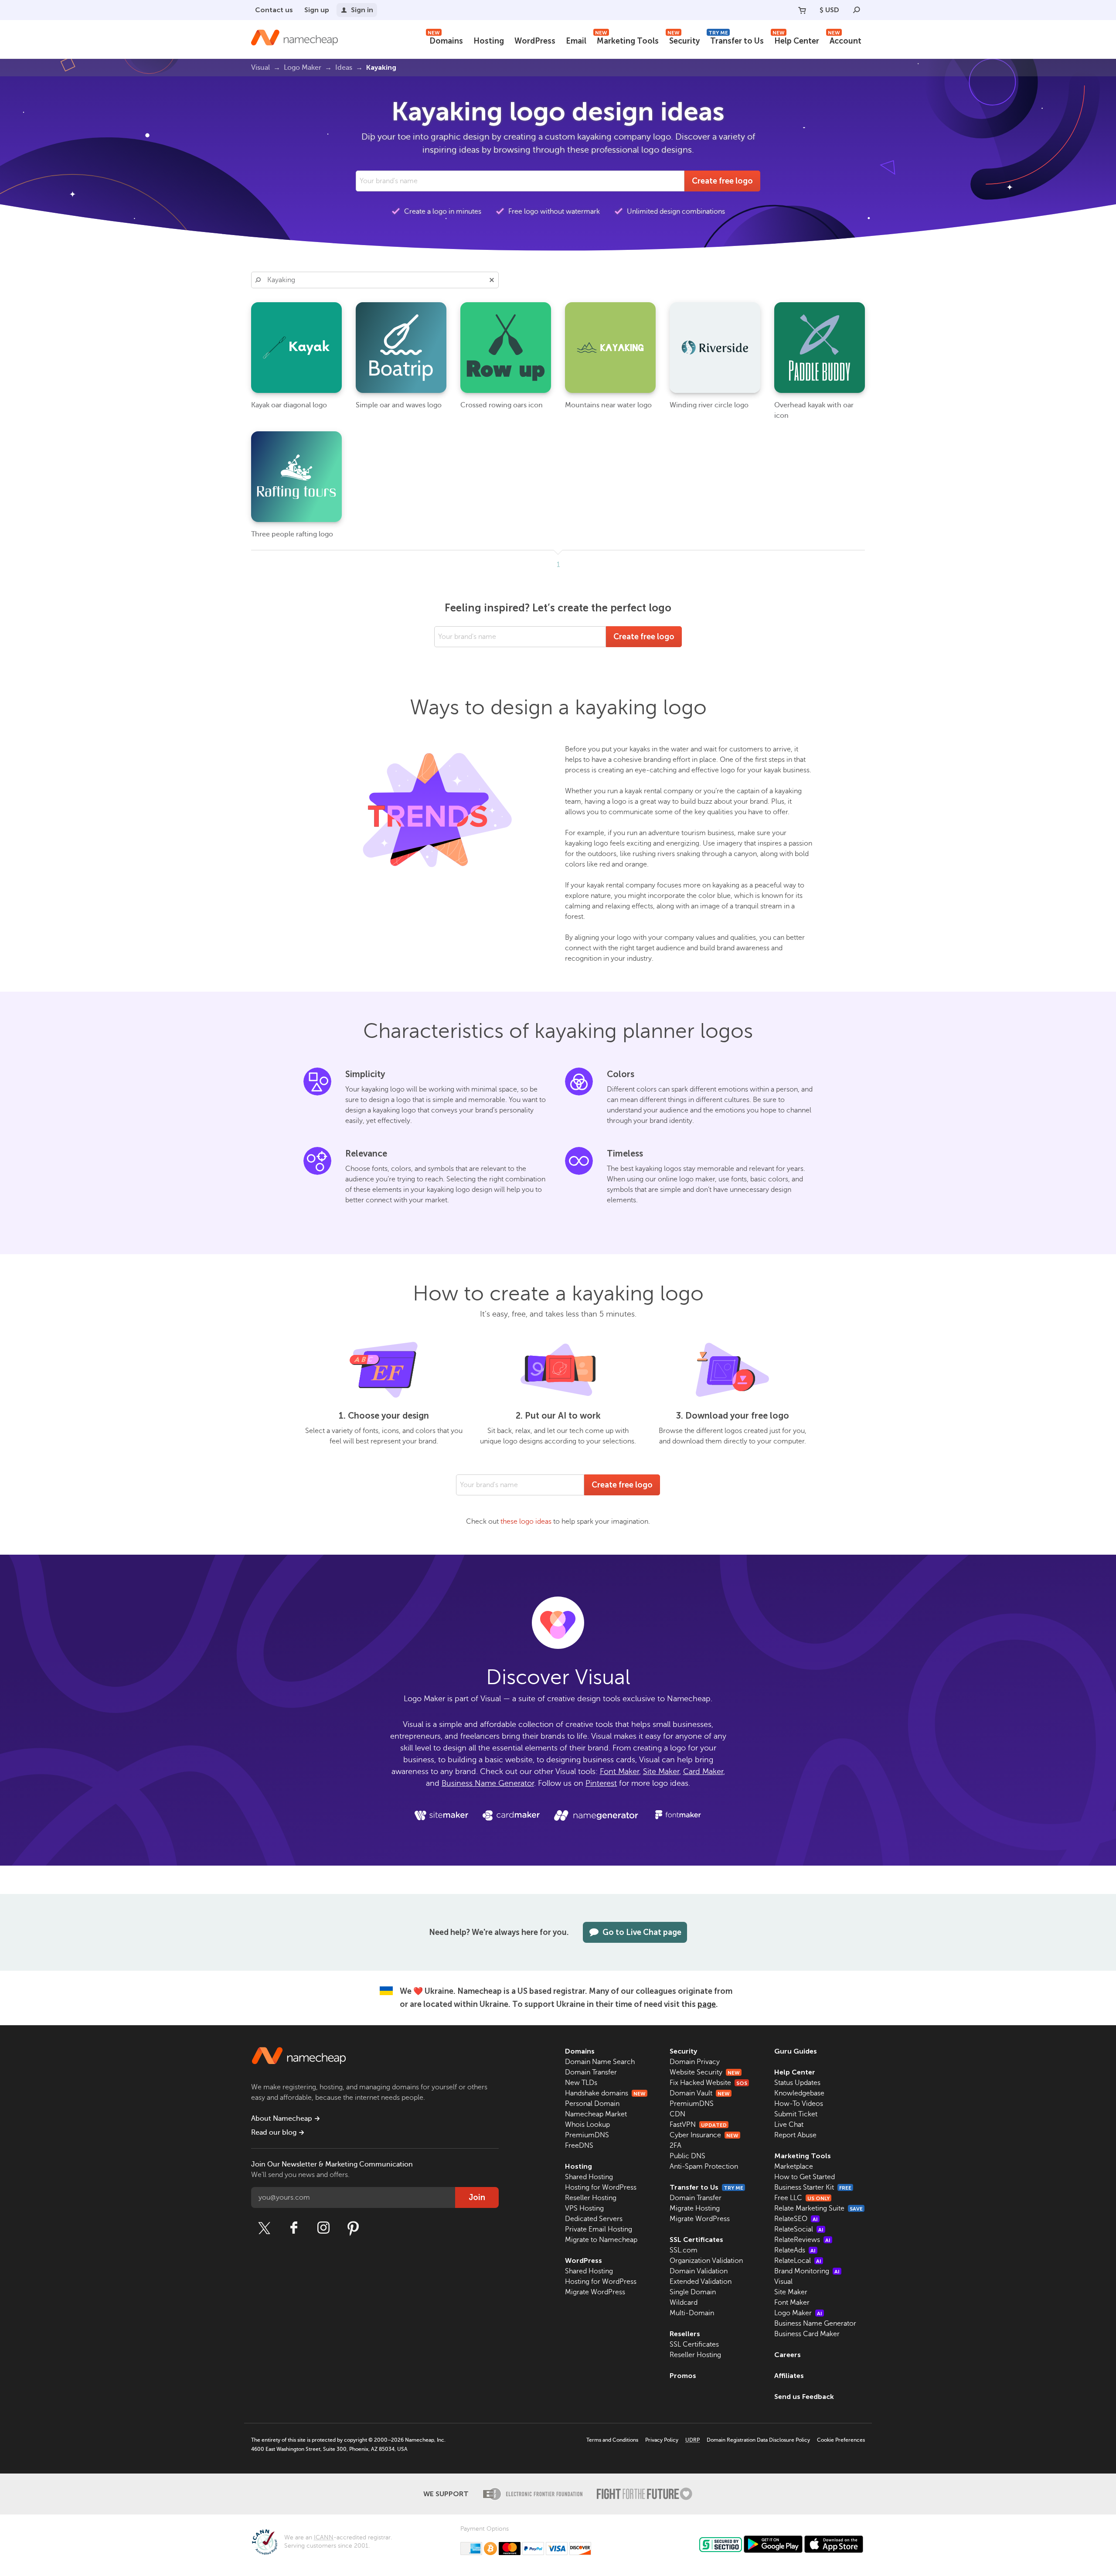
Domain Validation (699, 2271)
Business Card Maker (807, 2334)
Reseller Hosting (591, 2198)
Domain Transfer (591, 2072)
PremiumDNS (587, 2135)
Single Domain (693, 2292)
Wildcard (684, 2303)
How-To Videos (799, 2104)
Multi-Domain (692, 2313)
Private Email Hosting (599, 2229)
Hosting (489, 41)
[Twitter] (264, 2228)
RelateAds (795, 2250)
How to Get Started (805, 2177)
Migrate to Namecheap (601, 2240)
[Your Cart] (802, 10)
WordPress (535, 41)
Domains (445, 40)
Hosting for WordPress (601, 2187)
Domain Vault (700, 2093)
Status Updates (797, 2083)
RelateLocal (798, 2261)
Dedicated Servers (594, 2219)
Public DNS (687, 2156)
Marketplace (794, 2167)
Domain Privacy (695, 2062)
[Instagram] (323, 2228)
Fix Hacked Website (708, 2083)
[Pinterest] (353, 2228)
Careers (788, 2355)
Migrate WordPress (595, 2292)
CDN (677, 2114)
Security (684, 40)
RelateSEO (796, 2219)
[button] (492, 280)
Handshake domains (605, 2093)
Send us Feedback (804, 2397)
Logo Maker (798, 2313)
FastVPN (698, 2125)
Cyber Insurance (704, 2135)
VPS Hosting (584, 2208)
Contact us (274, 10)
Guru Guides (796, 2051)
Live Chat (789, 2125)
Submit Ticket (796, 2114)
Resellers (685, 2334)
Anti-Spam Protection (704, 2167)
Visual (783, 2282)
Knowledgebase (799, 2093)
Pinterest (601, 1783)
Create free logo (722, 181)
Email (576, 41)
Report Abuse (795, 2135)
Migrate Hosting (695, 2208)
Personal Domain (592, 2104)
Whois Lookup (587, 2125)
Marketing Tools (627, 40)
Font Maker (619, 1771)
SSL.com (684, 2250)
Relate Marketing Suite (818, 2208)
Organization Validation (706, 2261)
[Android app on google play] (773, 2544)
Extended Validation (701, 2282)
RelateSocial (799, 2229)
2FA (675, 2146)
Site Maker (661, 1771)
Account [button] (845, 40)
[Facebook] (294, 2228)
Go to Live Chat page (642, 1932)
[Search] (857, 10)
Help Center (796, 40)
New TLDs (581, 2083)
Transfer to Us (736, 40)
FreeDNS (579, 2146)
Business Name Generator (488, 1783)
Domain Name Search (600, 2062)
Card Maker (703, 1771)
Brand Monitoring (807, 2271)
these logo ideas (526, 1522)
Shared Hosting (589, 2177)
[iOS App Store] (834, 2544)
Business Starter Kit (813, 2187)
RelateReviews (802, 2240)
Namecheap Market (596, 2114)
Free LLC (802, 2198)
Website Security (705, 2072)
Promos (683, 2376)
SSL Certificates (696, 2240)
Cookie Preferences (841, 2440)
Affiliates (789, 2376)
